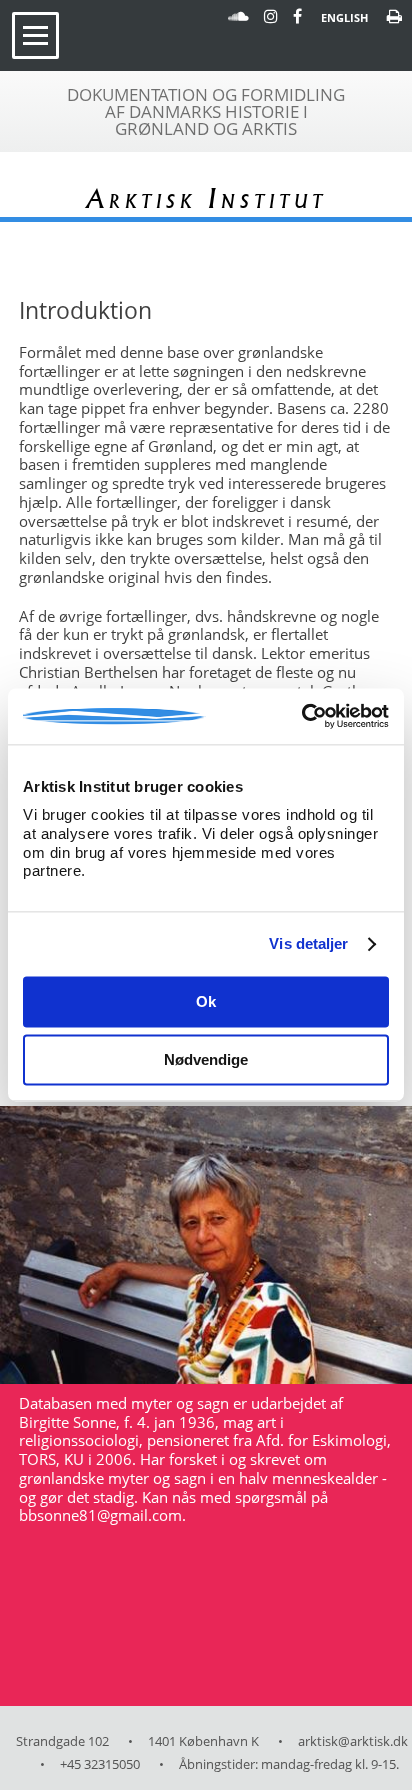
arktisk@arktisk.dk (353, 1741)
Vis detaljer (308, 943)
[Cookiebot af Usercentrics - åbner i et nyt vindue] (301, 716)
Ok (206, 1001)
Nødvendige (206, 1060)
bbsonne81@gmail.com (100, 1515)
